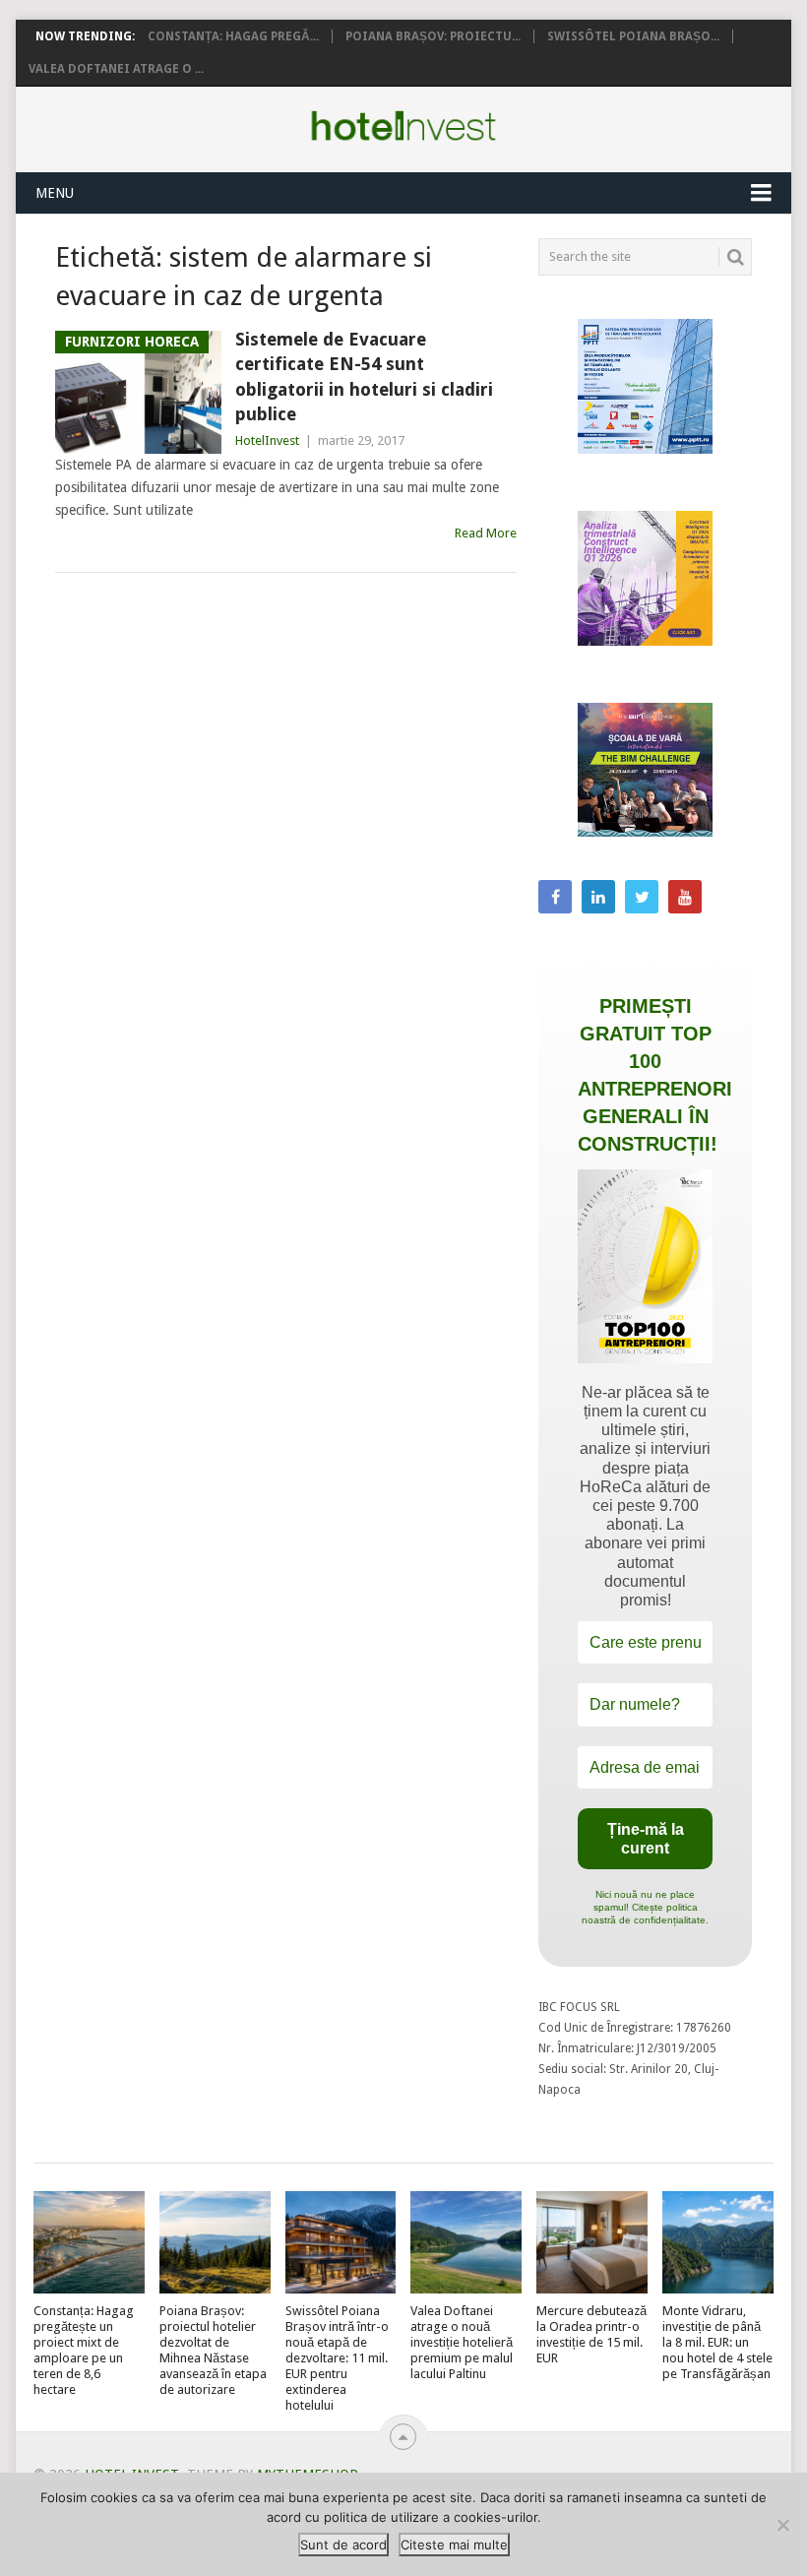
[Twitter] (642, 897)
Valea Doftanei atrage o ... (116, 69)
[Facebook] (555, 897)
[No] (782, 2525)
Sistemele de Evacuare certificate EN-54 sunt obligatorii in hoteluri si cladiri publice (364, 377)
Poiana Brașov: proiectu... (433, 36)
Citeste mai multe (454, 2545)
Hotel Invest (403, 126)
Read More (486, 533)
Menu (55, 193)
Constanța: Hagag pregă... (233, 36)
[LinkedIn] (598, 897)
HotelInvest (267, 440)
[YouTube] (685, 897)
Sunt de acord (343, 2545)
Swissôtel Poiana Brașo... (633, 36)
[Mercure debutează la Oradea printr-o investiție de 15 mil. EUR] (592, 2243)
